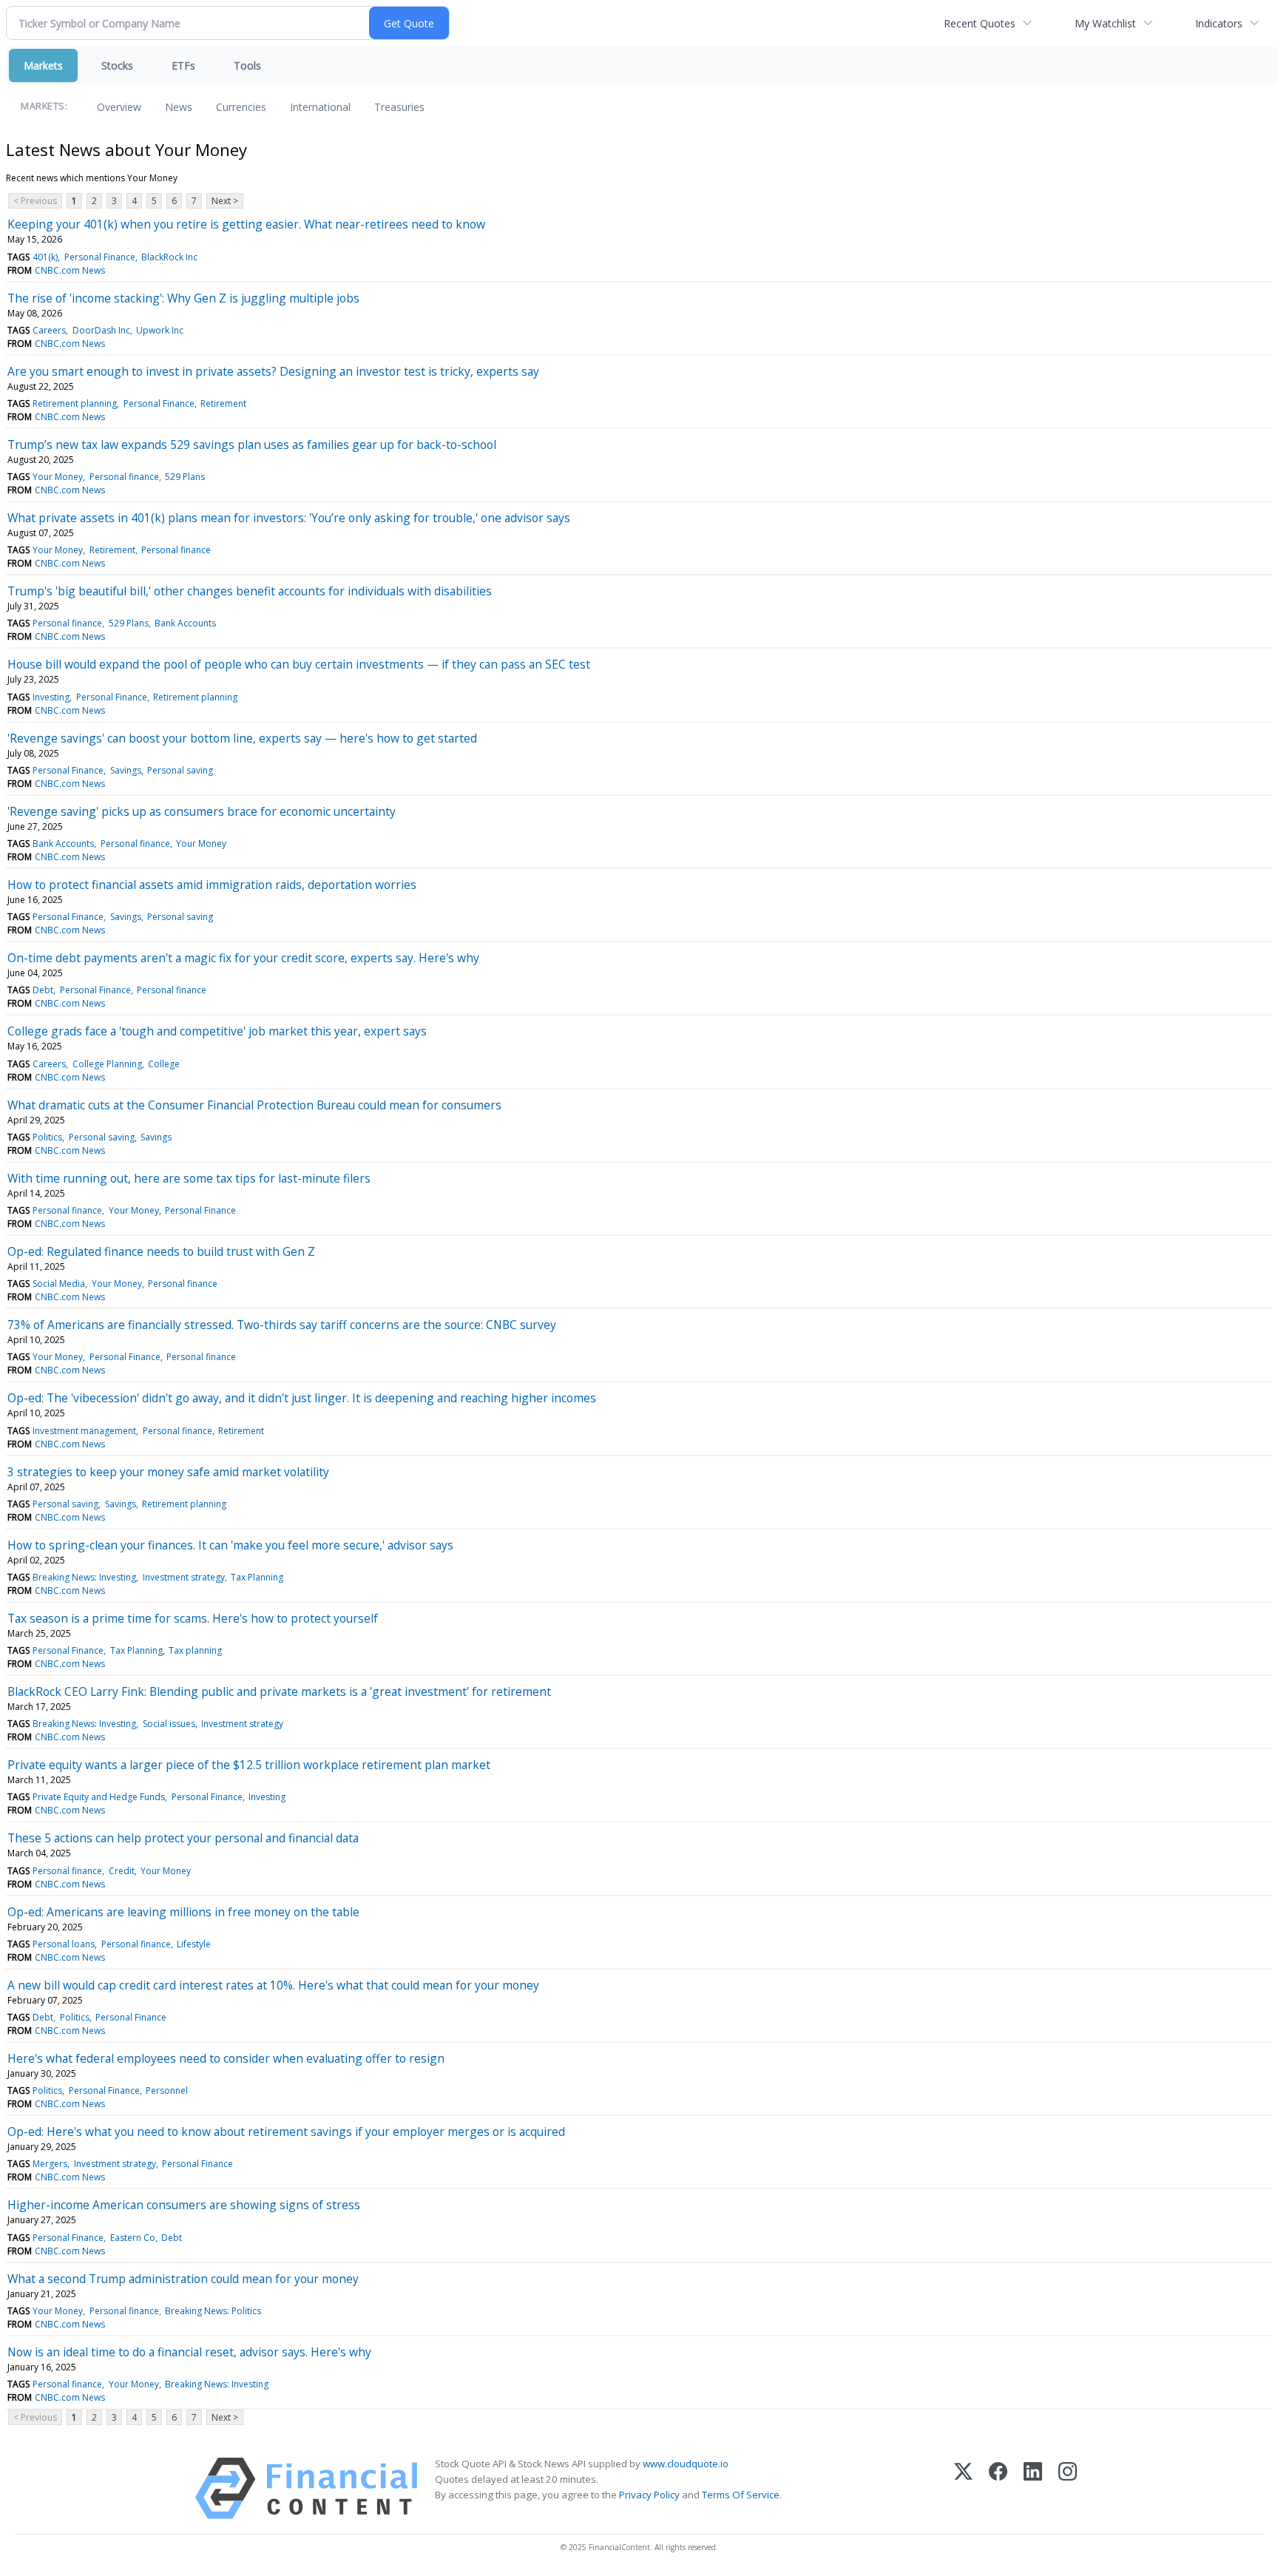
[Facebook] (998, 2488)
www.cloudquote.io (686, 2464)
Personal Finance (100, 257)
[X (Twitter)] (963, 2488)
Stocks (117, 65)
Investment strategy (184, 1577)
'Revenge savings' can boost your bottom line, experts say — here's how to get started (242, 738)
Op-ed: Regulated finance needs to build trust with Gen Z (161, 1251)
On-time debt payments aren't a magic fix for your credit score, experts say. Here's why (243, 958)
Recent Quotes (980, 23)
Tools (247, 65)
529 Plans (185, 477)
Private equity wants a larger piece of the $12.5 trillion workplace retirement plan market (249, 1765)
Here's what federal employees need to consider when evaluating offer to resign (226, 2058)
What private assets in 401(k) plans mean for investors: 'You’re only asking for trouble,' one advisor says (289, 518)
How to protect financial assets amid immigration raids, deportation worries (212, 885)
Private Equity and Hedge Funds (99, 1797)
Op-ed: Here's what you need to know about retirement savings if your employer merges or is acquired (286, 2132)
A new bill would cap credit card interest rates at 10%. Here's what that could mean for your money (273, 1985)
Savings (126, 770)
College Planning (107, 1064)
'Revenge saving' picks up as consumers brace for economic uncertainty (202, 811)
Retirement (223, 403)
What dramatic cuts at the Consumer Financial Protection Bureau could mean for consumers (254, 1105)
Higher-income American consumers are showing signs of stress (184, 2205)
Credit (122, 1871)
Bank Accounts (185, 623)
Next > (225, 201)
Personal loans (64, 1944)
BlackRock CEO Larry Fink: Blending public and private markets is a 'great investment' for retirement (279, 1691)
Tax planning (195, 1650)
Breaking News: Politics (213, 2311)
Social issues (169, 1724)
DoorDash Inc (101, 330)
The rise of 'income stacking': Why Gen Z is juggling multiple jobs (183, 298)
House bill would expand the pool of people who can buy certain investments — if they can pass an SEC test (299, 664)
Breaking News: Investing (84, 1577)
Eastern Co (133, 2238)
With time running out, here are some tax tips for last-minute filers (189, 1178)
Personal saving (180, 770)
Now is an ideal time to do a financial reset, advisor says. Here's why (189, 2352)
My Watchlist (1105, 23)
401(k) (45, 257)
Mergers (50, 2164)
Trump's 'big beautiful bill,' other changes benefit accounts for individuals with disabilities (250, 591)
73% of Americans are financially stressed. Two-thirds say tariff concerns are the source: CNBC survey (282, 1325)
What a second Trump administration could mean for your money (183, 2279)
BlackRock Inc (169, 257)
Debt (43, 990)
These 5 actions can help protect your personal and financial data (183, 1838)
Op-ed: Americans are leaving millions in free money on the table (183, 1912)
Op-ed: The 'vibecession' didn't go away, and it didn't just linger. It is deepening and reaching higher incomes (302, 1398)
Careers (49, 330)
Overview (119, 107)
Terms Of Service (741, 2495)
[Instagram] (1068, 2488)
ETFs (183, 65)
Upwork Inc (160, 330)
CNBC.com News (70, 270)
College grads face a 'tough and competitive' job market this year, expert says (217, 1031)
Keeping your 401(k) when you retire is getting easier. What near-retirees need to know (246, 224)
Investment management (84, 1431)
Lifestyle (194, 1944)
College (164, 1064)
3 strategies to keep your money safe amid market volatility (168, 1472)
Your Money (58, 477)
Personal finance (124, 477)
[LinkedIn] (1033, 2488)
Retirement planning (75, 403)
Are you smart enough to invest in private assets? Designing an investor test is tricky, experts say (273, 371)
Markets (43, 65)
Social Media (59, 1284)
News (179, 107)
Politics (47, 1137)
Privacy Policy (649, 2495)
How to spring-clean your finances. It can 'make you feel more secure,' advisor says (230, 1545)
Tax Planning (257, 1577)
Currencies (241, 107)
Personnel (167, 2090)
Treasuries (399, 107)
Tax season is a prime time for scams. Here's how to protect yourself (193, 1618)
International (320, 107)
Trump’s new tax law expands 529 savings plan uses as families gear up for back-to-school (252, 444)
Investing (51, 697)
